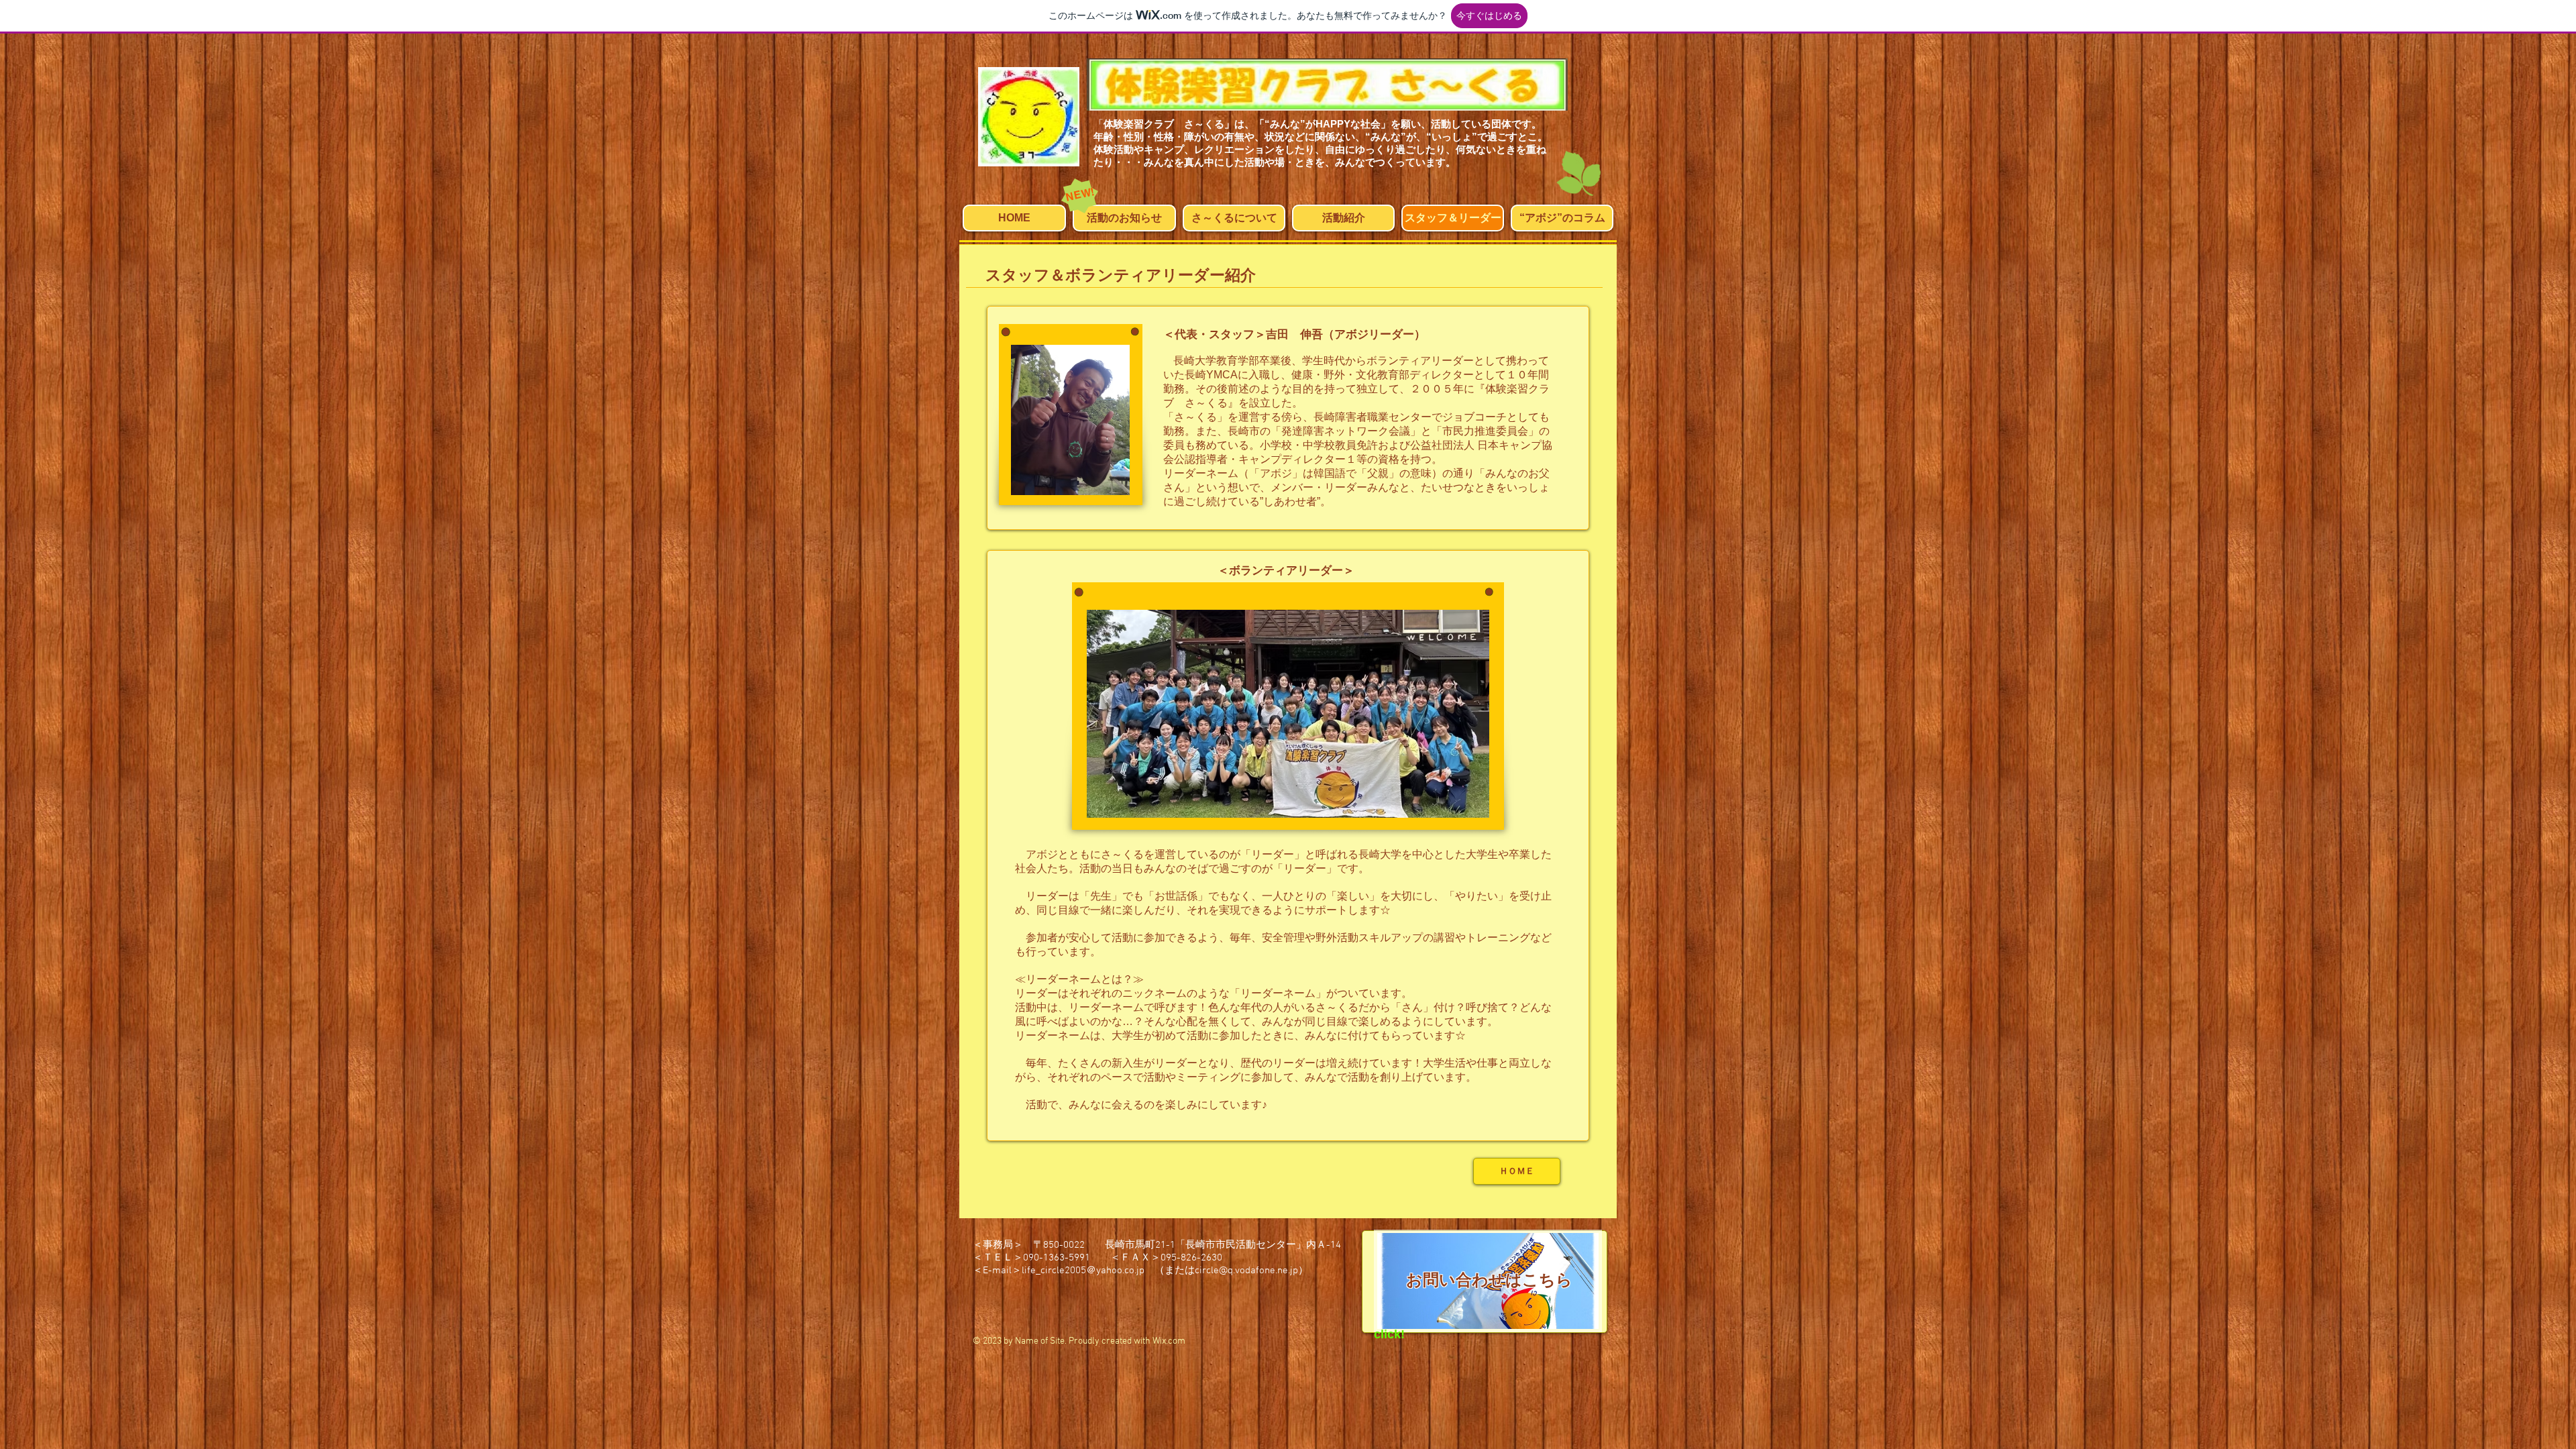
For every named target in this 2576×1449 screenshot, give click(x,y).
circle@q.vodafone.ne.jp (1246, 1271)
